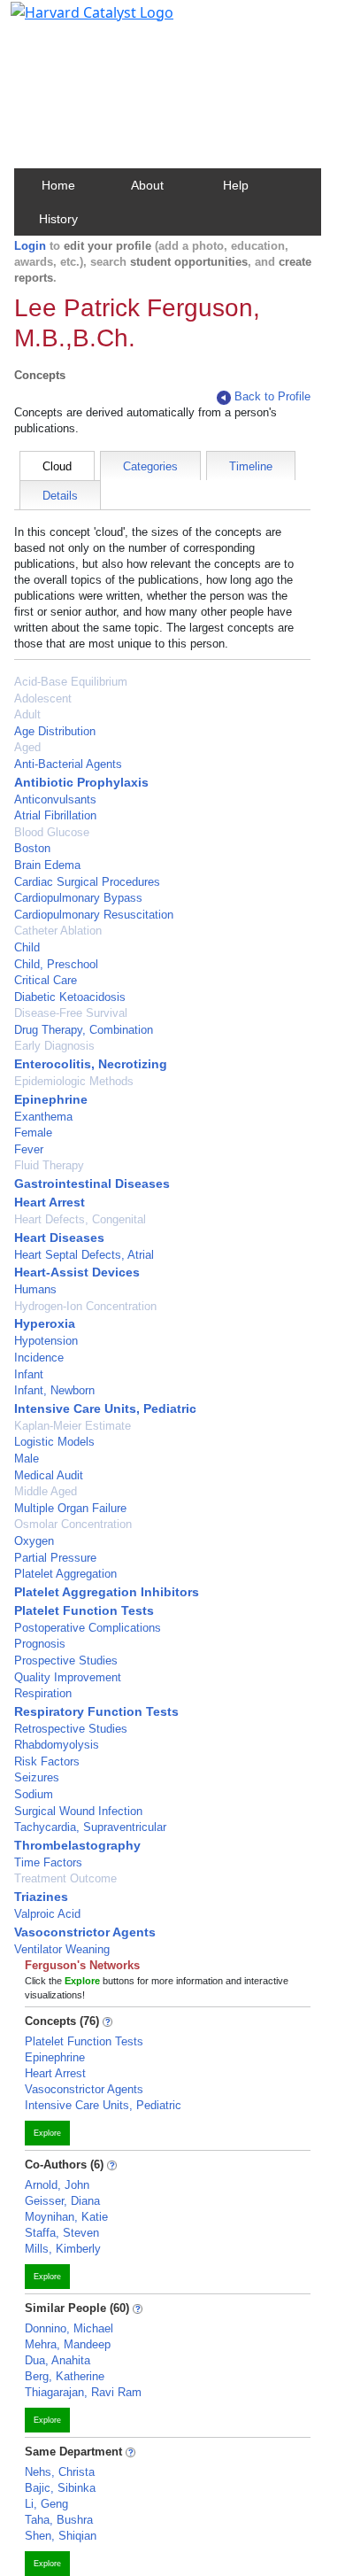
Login (30, 246)
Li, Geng (46, 2504)
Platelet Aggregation (65, 1574)
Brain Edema (47, 865)
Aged (27, 747)
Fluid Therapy (49, 1165)
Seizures (37, 1777)
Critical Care (46, 980)
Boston (32, 848)
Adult (27, 714)
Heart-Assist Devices (77, 1272)
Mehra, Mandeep (68, 2344)
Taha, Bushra (59, 2520)
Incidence (39, 1358)
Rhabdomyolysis (57, 1745)
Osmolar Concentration (73, 1524)
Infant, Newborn (54, 1390)
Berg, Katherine (65, 2376)
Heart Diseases (59, 1238)
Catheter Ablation (58, 931)
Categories (150, 466)
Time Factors (48, 1862)
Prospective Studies (66, 1660)
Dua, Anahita (57, 2360)
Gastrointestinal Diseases (92, 1183)
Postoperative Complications (88, 1628)
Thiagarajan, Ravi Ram (83, 2392)
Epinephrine (51, 1099)
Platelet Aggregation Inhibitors (107, 1592)
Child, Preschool (56, 964)
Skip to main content (74, 21)
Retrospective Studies (71, 1729)
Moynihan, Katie (66, 2217)
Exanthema (43, 1117)
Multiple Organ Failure (70, 1508)
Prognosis (40, 1644)
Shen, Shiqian (61, 2536)
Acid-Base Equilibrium (71, 682)
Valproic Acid (47, 1914)
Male (27, 1459)
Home (58, 185)
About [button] (147, 185)
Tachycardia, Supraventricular (90, 1827)
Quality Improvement (68, 1677)
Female (33, 1133)
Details (60, 496)
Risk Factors (47, 1761)
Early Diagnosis (54, 1046)
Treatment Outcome (65, 1878)
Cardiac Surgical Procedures (87, 882)
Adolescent (43, 698)
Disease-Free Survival (71, 1013)
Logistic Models (54, 1442)
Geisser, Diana (62, 2201)
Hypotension (46, 1341)
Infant (29, 1374)
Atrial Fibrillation (55, 815)
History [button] (58, 219)
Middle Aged (46, 1491)
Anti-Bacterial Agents (68, 764)
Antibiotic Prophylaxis (81, 782)
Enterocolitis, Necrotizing (91, 1064)
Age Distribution (55, 731)
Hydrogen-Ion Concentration (85, 1306)
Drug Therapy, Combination (84, 1030)
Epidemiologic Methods (74, 1081)
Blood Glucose (52, 832)
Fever (29, 1149)
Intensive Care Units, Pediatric (105, 1408)
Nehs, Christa (60, 2472)
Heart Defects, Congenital (80, 1219)
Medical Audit (49, 1475)
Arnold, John (57, 2185)
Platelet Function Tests (84, 1610)
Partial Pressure (55, 1558)
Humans (35, 1289)
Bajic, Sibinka (60, 2488)
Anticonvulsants (55, 799)
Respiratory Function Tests (96, 1711)
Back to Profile (272, 396)
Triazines (41, 1897)
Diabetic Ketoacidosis (70, 997)
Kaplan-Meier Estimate (73, 1426)
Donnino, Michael (69, 2328)
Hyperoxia (45, 1323)
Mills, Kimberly (63, 2249)
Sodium (34, 1794)
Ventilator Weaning (62, 1949)
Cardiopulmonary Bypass (78, 898)
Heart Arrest (50, 1202)
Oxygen (34, 1541)
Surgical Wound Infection (78, 1811)
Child (27, 947)
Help (236, 185)
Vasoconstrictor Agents (85, 1932)
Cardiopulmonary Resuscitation (94, 915)
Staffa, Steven (62, 2233)
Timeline (251, 466)
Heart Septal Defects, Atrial (84, 1255)
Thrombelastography (77, 1845)
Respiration (43, 1693)
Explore (47, 2133)
